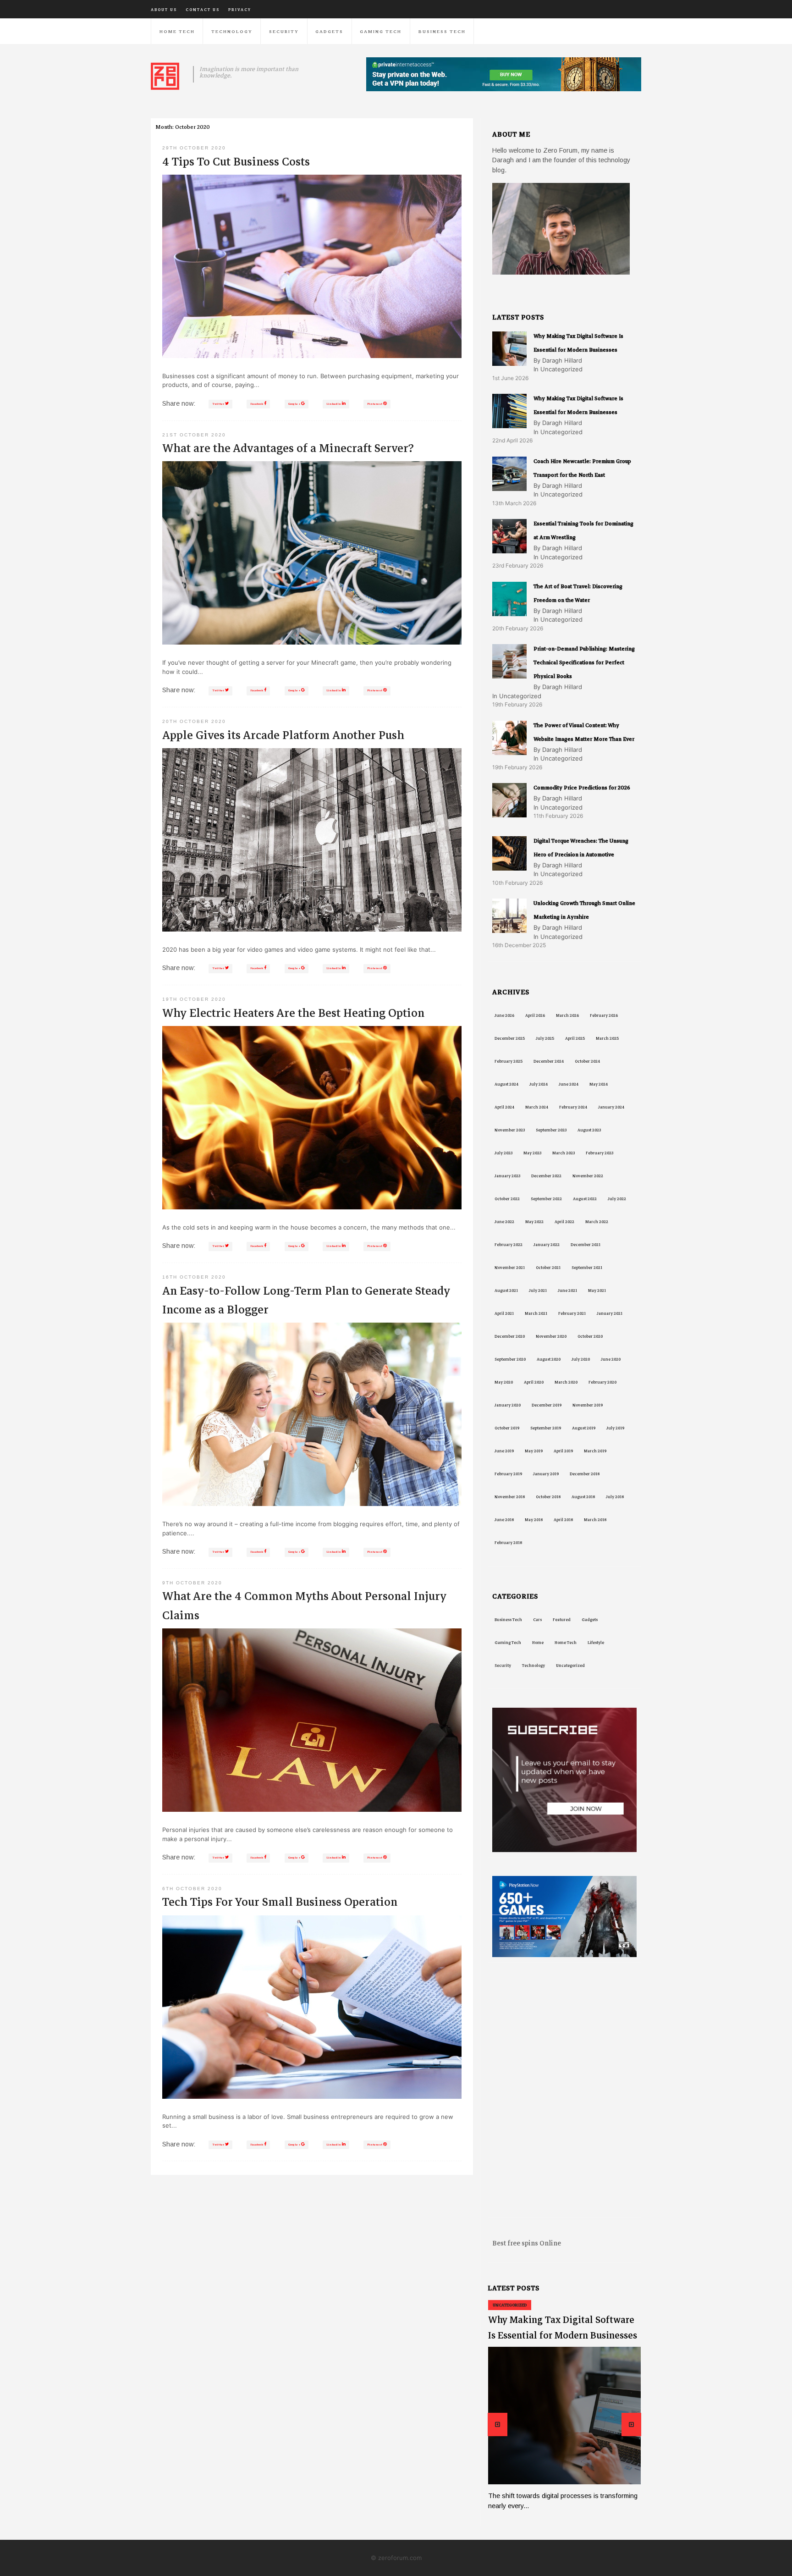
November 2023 (510, 1130)
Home (538, 1643)
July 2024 (539, 1084)
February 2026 (604, 1015)
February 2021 (572, 1313)
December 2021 (586, 1245)
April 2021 (504, 1313)
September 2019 (546, 1428)
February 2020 (602, 1382)
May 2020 (504, 1382)
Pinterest (375, 404)
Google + (295, 404)
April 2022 (564, 1222)
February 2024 (573, 1107)
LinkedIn (334, 404)
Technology (232, 31)
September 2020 (510, 1359)
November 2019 (588, 1405)
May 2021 (597, 1291)
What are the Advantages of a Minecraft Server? (288, 448)
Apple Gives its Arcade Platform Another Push (283, 735)
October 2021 (548, 1268)
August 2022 (585, 1199)
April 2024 (504, 1107)
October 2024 (587, 1061)
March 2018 (595, 1520)
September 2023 (551, 1130)
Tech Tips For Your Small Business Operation (280, 1902)
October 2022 (507, 1199)
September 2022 (546, 1199)
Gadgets (329, 31)
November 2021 (510, 1268)
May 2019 (534, 1451)
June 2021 (567, 1291)
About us (164, 10)
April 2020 (534, 1382)
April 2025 (575, 1038)
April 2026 (535, 1015)
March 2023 (564, 1153)
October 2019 (507, 1428)
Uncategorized (570, 1666)
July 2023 (503, 1153)
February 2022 (509, 1245)
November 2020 (551, 1336)
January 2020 (508, 1405)
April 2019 (563, 1451)
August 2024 (506, 1084)
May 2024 (599, 1084)
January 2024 (611, 1107)
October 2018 (548, 1497)
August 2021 (506, 1291)
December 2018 (585, 1474)
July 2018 (615, 1497)
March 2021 (536, 1313)
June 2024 (569, 1084)
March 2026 (567, 1015)
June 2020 (611, 1359)
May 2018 (534, 1520)
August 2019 (584, 1428)
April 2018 (563, 1520)
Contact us (203, 10)
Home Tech (177, 31)
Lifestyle (596, 1643)
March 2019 (595, 1451)
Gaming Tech (381, 31)
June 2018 (504, 1520)
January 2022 (547, 1245)
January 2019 (546, 1474)
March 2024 (537, 1107)
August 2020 (549, 1359)
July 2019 (615, 1428)
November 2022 (588, 1176)
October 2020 (590, 1336)
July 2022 (617, 1199)
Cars (537, 1620)
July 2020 (581, 1359)
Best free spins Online (527, 2243)
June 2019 (504, 1451)
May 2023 (532, 1153)
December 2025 (510, 1038)
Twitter (219, 404)
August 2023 (589, 1130)
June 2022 (504, 1222)
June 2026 (504, 1015)
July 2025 (545, 1038)
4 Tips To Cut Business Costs (236, 162)
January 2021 (610, 1313)
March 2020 (566, 1382)
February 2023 (599, 1153)
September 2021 (587, 1268)
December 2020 (510, 1336)
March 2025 (607, 1038)
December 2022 (546, 1176)
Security (284, 31)
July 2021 (538, 1291)
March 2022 (597, 1222)
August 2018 (583, 1497)
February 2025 (509, 1061)
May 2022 (534, 1222)
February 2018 (508, 1543)
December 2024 (549, 1061)
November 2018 (510, 1497)
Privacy (240, 10)
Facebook (257, 404)
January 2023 (507, 1176)
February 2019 (508, 1474)
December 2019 (547, 1405)
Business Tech (442, 31)
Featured (562, 1620)
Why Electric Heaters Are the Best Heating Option (293, 1013)
